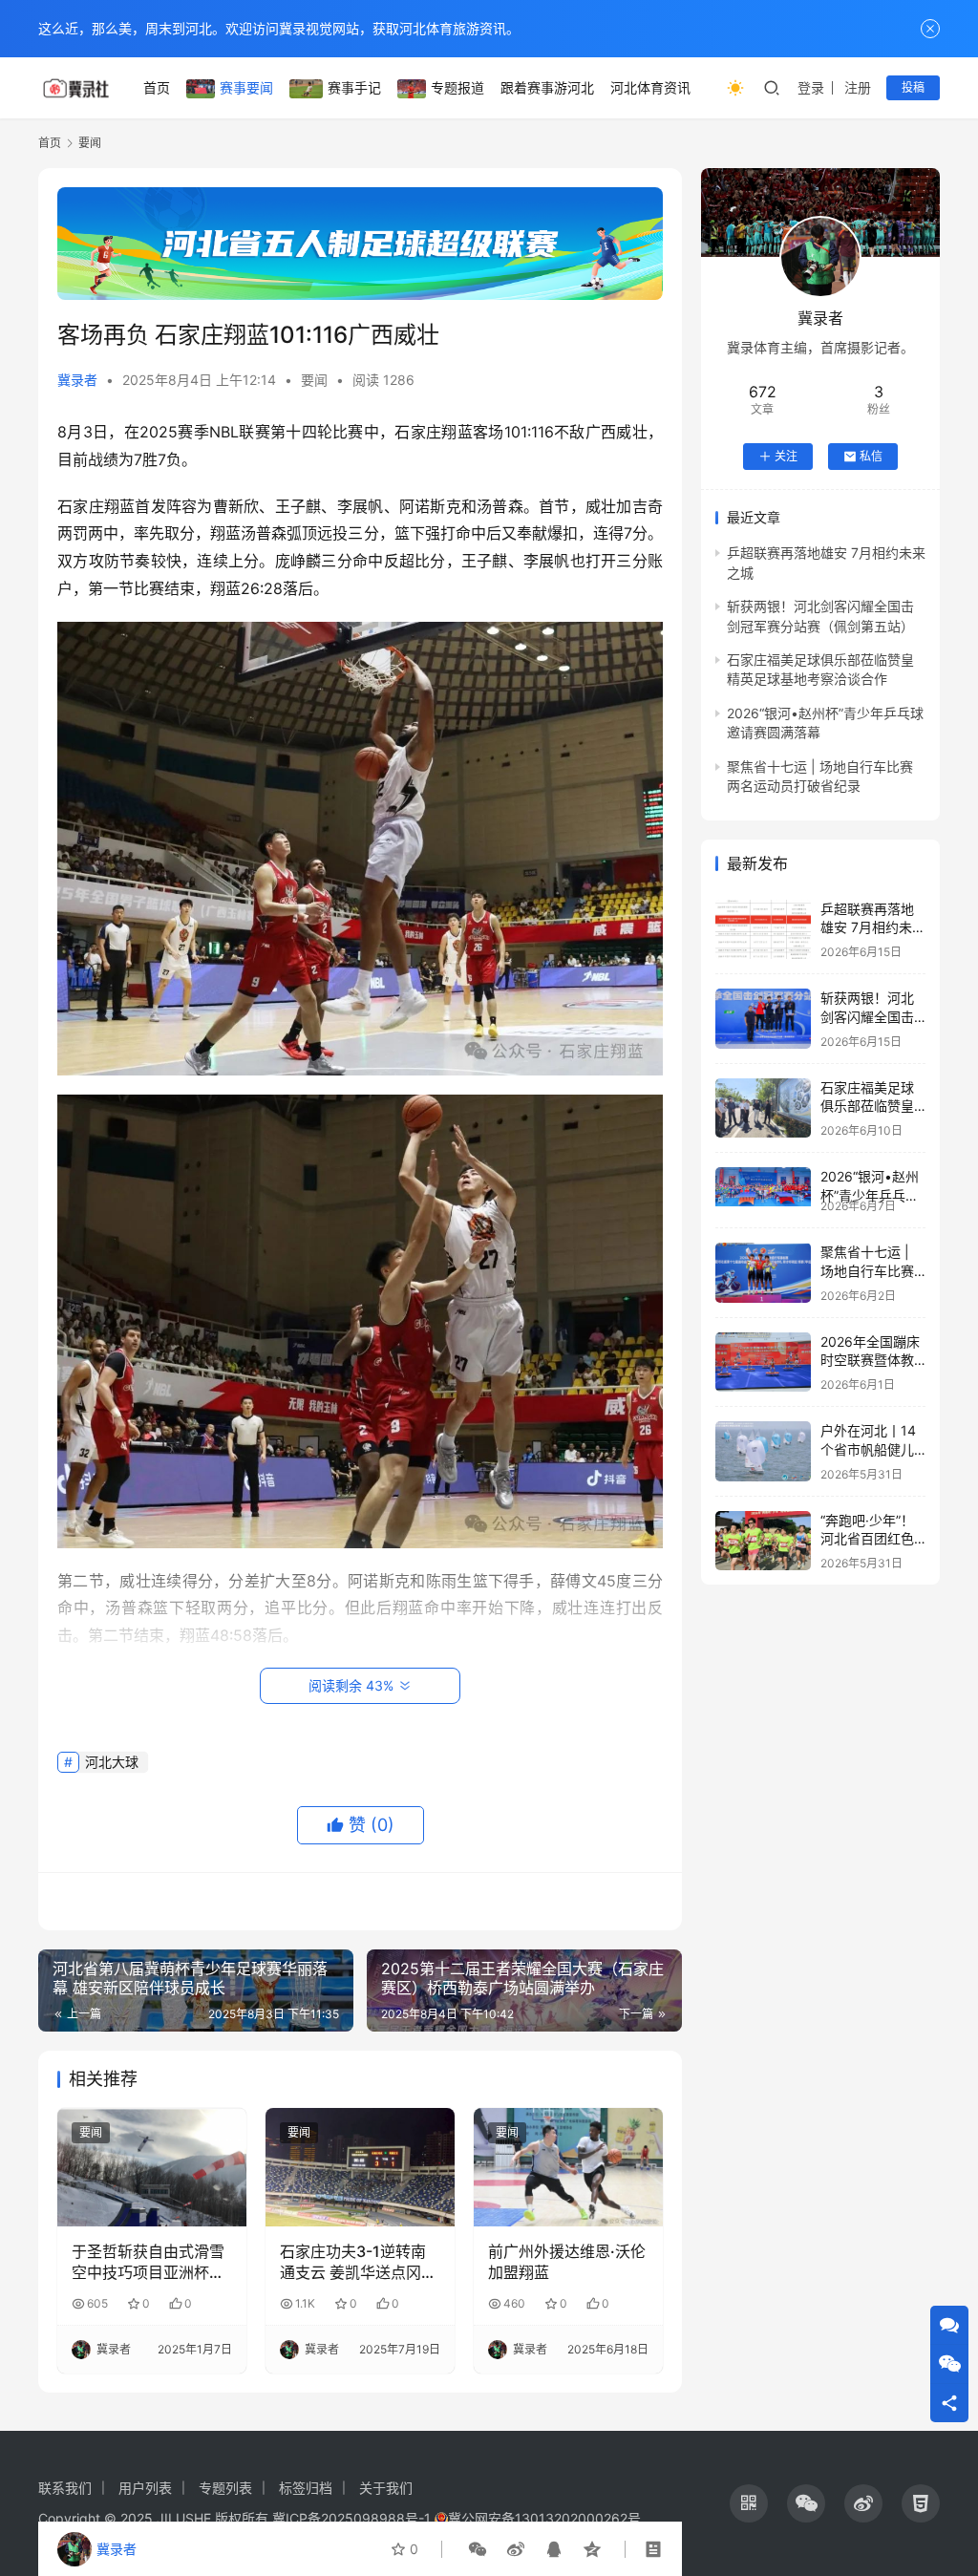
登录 (811, 87)
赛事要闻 (246, 87)
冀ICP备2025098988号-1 (351, 2518)
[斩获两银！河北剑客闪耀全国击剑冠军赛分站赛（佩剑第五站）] (763, 1019)
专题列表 (225, 2488)
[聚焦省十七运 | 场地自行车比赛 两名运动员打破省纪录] (763, 1273)
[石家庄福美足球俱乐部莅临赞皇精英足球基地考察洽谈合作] (763, 1108)
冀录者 (77, 380)
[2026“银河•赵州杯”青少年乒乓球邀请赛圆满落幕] (763, 1186)
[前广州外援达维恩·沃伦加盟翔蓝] (568, 2167)
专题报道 (457, 87)
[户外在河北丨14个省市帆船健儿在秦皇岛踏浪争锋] (763, 1451)
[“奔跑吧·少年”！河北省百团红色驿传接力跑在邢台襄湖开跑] (763, 1541)
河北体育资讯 (650, 87)
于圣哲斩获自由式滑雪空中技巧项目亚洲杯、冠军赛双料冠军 (148, 2263)
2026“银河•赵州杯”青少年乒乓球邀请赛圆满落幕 (870, 1195)
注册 (858, 87)
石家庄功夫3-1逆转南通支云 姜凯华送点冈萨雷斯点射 (358, 2263)
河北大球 (112, 1762)
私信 (871, 456)
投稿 (913, 87)
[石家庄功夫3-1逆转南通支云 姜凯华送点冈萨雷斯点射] (360, 2167)
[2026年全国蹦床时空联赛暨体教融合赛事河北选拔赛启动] (763, 1363)
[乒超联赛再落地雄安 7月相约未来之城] (763, 930)
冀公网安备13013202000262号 (544, 2518)
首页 (157, 87)
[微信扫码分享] (478, 2549)
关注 (786, 456)
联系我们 (65, 2488)
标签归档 (306, 2488)
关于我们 (386, 2488)
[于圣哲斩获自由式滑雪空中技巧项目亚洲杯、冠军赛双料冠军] (152, 2167)
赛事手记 (354, 87)
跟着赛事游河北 (547, 87)
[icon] (749, 2503)
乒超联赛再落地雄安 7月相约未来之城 (873, 927)
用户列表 (145, 2488)
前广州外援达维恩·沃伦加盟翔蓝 (567, 2262)
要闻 (314, 380)
